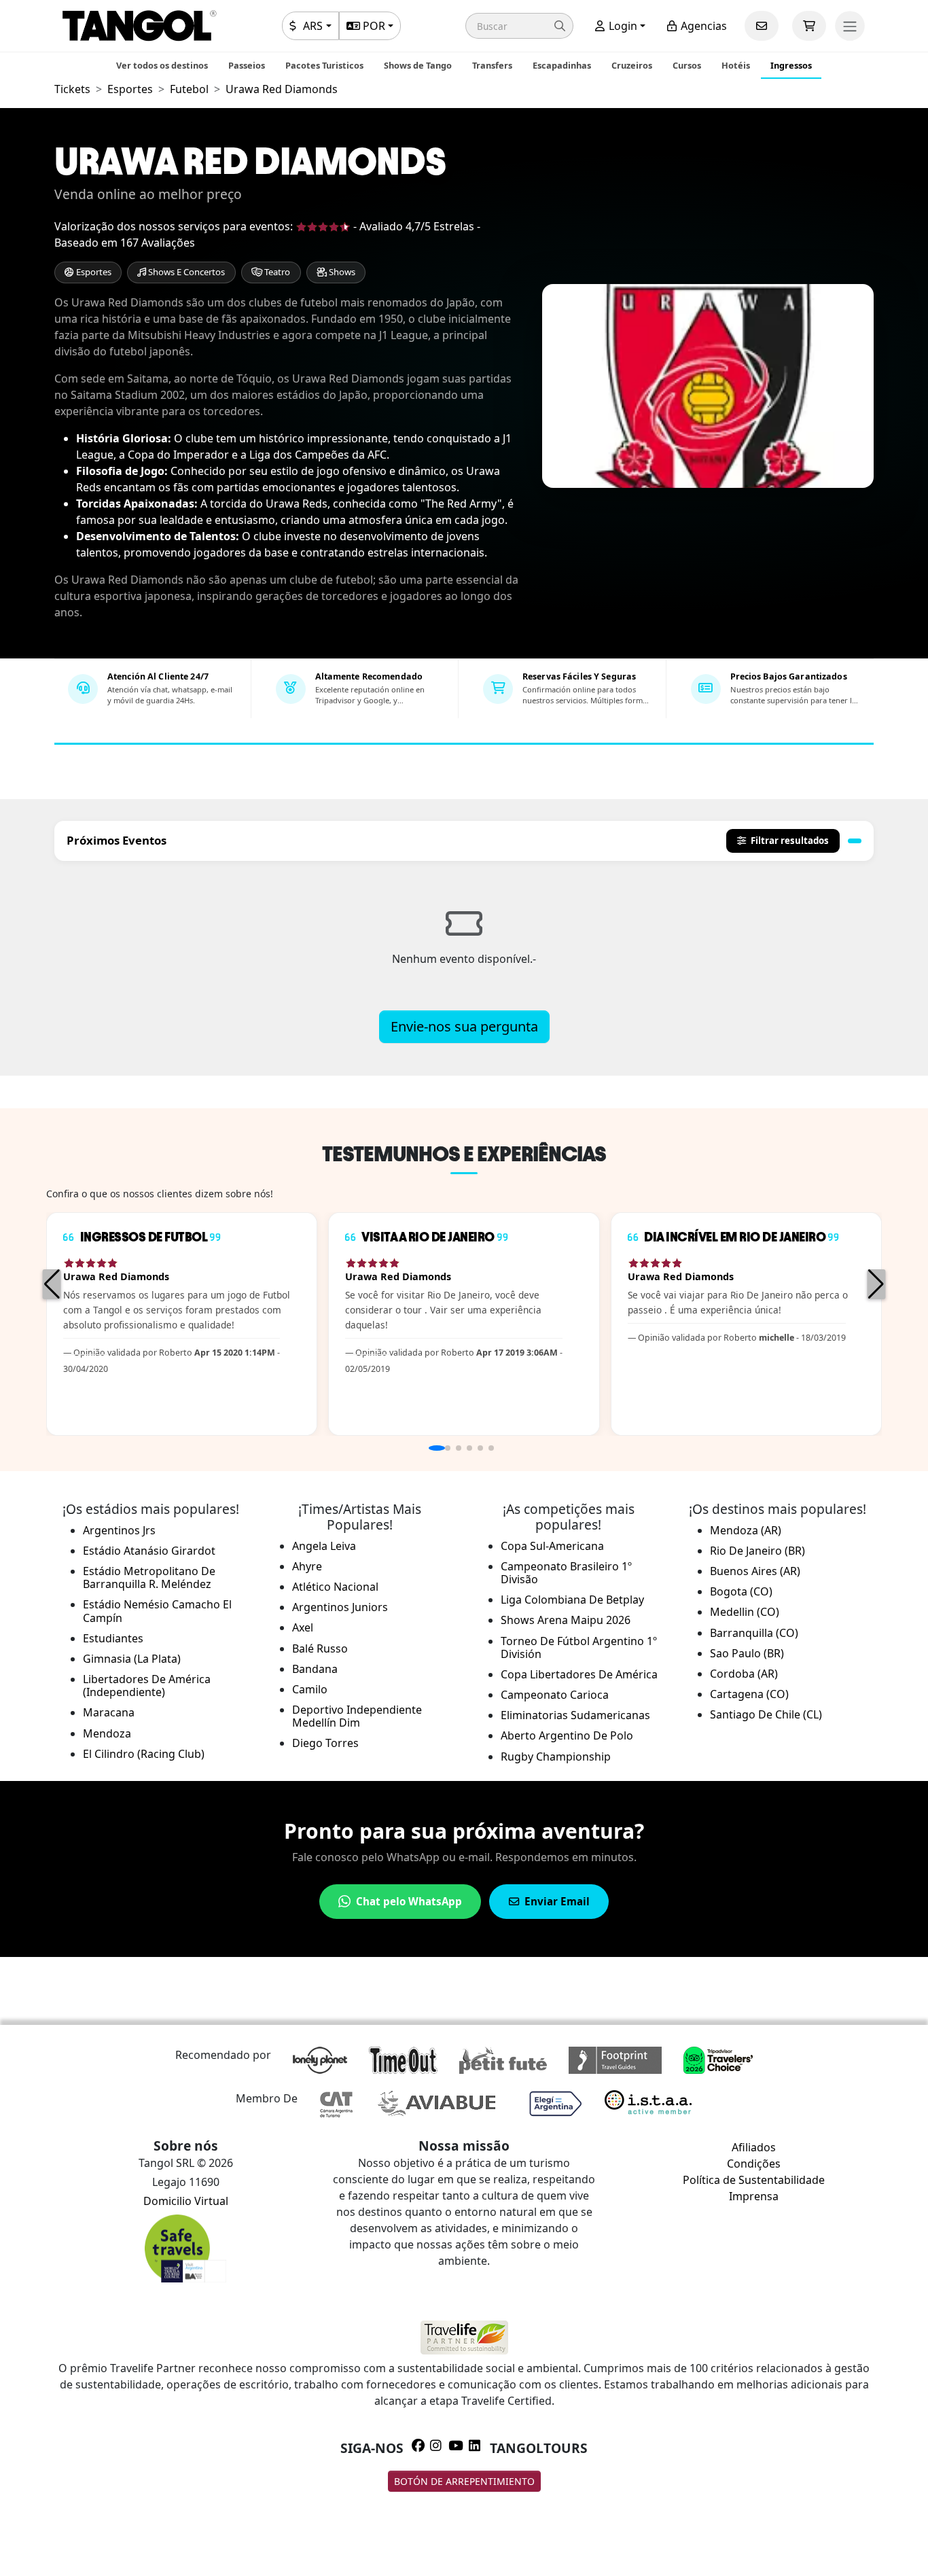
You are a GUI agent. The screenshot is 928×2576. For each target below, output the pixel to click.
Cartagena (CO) (749, 1694)
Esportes (93, 272)
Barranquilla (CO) (754, 1633)
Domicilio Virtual (186, 2201)
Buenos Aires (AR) (755, 1571)
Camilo (310, 1689)
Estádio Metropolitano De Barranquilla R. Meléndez (149, 1577)
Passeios (247, 65)
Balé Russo (320, 1648)
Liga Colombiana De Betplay (572, 1600)
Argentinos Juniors (340, 1607)
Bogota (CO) (741, 1591)
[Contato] (762, 26)
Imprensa (754, 2196)
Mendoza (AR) (746, 1530)
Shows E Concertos (185, 272)
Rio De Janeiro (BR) (757, 1551)
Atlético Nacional (335, 1587)
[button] (519, 26)
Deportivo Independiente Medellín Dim (357, 1716)
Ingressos (791, 65)
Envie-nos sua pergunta (464, 1026)
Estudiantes (113, 1638)
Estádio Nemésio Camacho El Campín (157, 1611)
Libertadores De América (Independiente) (147, 1686)
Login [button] (622, 26)
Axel (303, 1627)
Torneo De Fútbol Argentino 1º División (579, 1647)
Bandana (315, 1669)
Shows (341, 272)
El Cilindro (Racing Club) (144, 1754)
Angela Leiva (324, 1546)
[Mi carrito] (809, 26)
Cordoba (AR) (744, 1674)
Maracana (109, 1712)
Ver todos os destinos (162, 65)
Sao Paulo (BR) (747, 1653)
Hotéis (736, 65)
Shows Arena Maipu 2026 (566, 1620)
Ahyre (307, 1566)
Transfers (492, 65)
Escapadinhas (562, 65)
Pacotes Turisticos (324, 65)
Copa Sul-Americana (552, 1546)
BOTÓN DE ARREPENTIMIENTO (464, 2481)
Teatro (276, 272)
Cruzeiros (632, 65)
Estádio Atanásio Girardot (149, 1551)
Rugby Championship (556, 1757)
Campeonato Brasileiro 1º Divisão (566, 1573)
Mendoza (107, 1733)
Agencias (702, 26)
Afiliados (754, 2147)
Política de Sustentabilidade (754, 2180)
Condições (754, 2164)
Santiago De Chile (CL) (766, 1714)
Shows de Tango (418, 65)
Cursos (687, 65)
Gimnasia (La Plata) (132, 1659)
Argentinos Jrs (119, 1530)
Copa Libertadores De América (579, 1674)
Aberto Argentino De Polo (567, 1735)
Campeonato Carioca (555, 1695)
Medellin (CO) (745, 1612)
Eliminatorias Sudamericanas (575, 1715)
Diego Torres (325, 1743)
